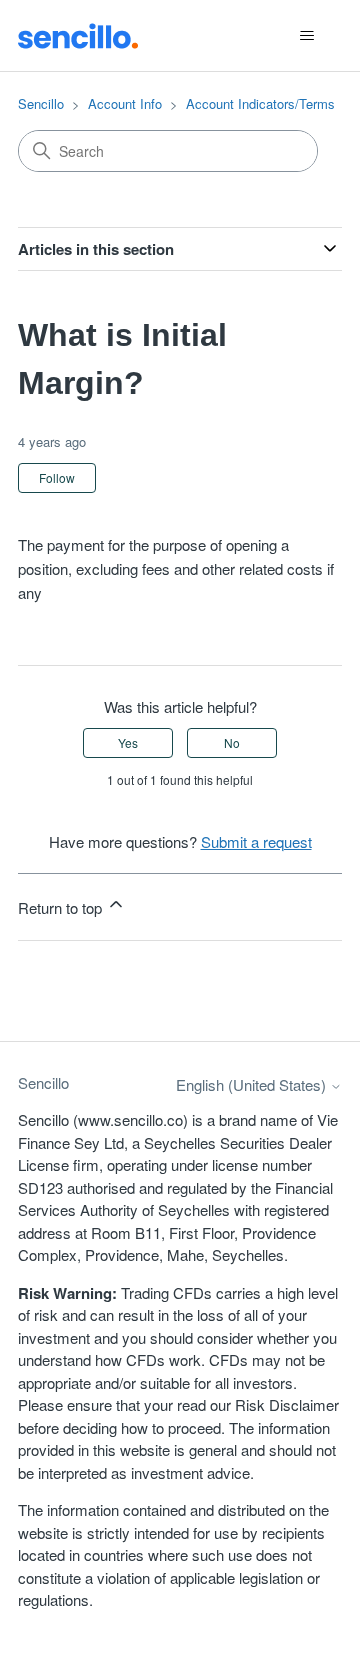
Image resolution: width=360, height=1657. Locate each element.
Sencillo (41, 103)
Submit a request (256, 841)
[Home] (78, 35)
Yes (128, 742)
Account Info (125, 103)
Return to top (62, 907)
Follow (57, 477)
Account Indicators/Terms (260, 103)
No (232, 742)
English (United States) (253, 1084)
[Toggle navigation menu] (306, 36)
